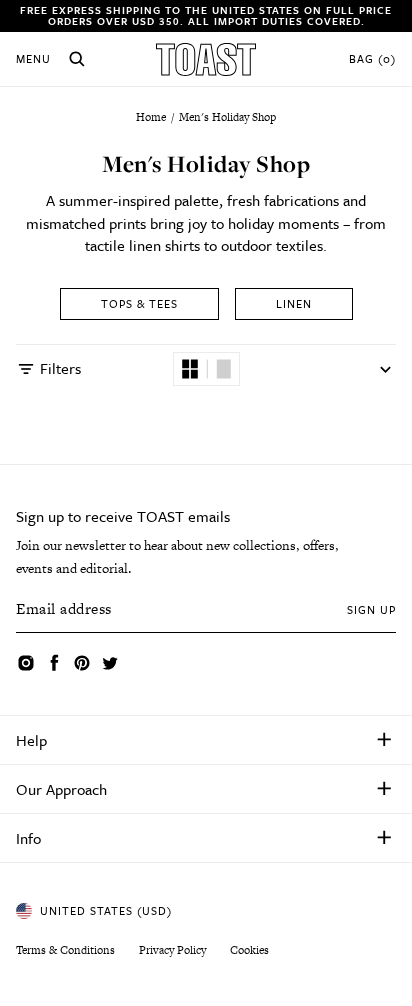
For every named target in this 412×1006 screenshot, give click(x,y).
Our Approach (61, 789)
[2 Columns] (190, 369)
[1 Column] (223, 369)
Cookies (249, 950)
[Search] (77, 59)
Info (28, 838)
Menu (33, 59)
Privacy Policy (172, 950)
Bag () (372, 59)
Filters (60, 368)
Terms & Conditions (65, 950)
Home (152, 117)
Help (31, 740)
